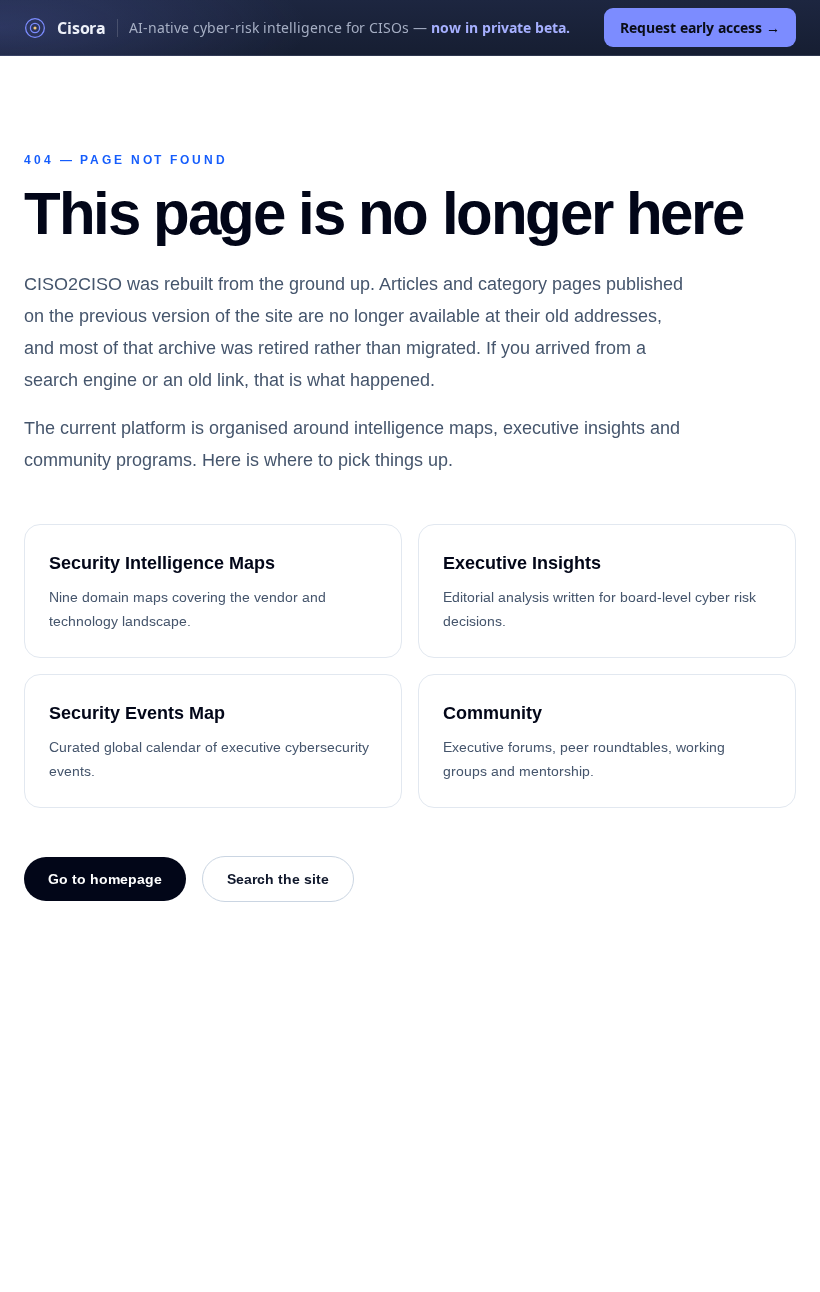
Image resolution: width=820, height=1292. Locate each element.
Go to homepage (105, 879)
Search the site (278, 879)
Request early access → (700, 27)
